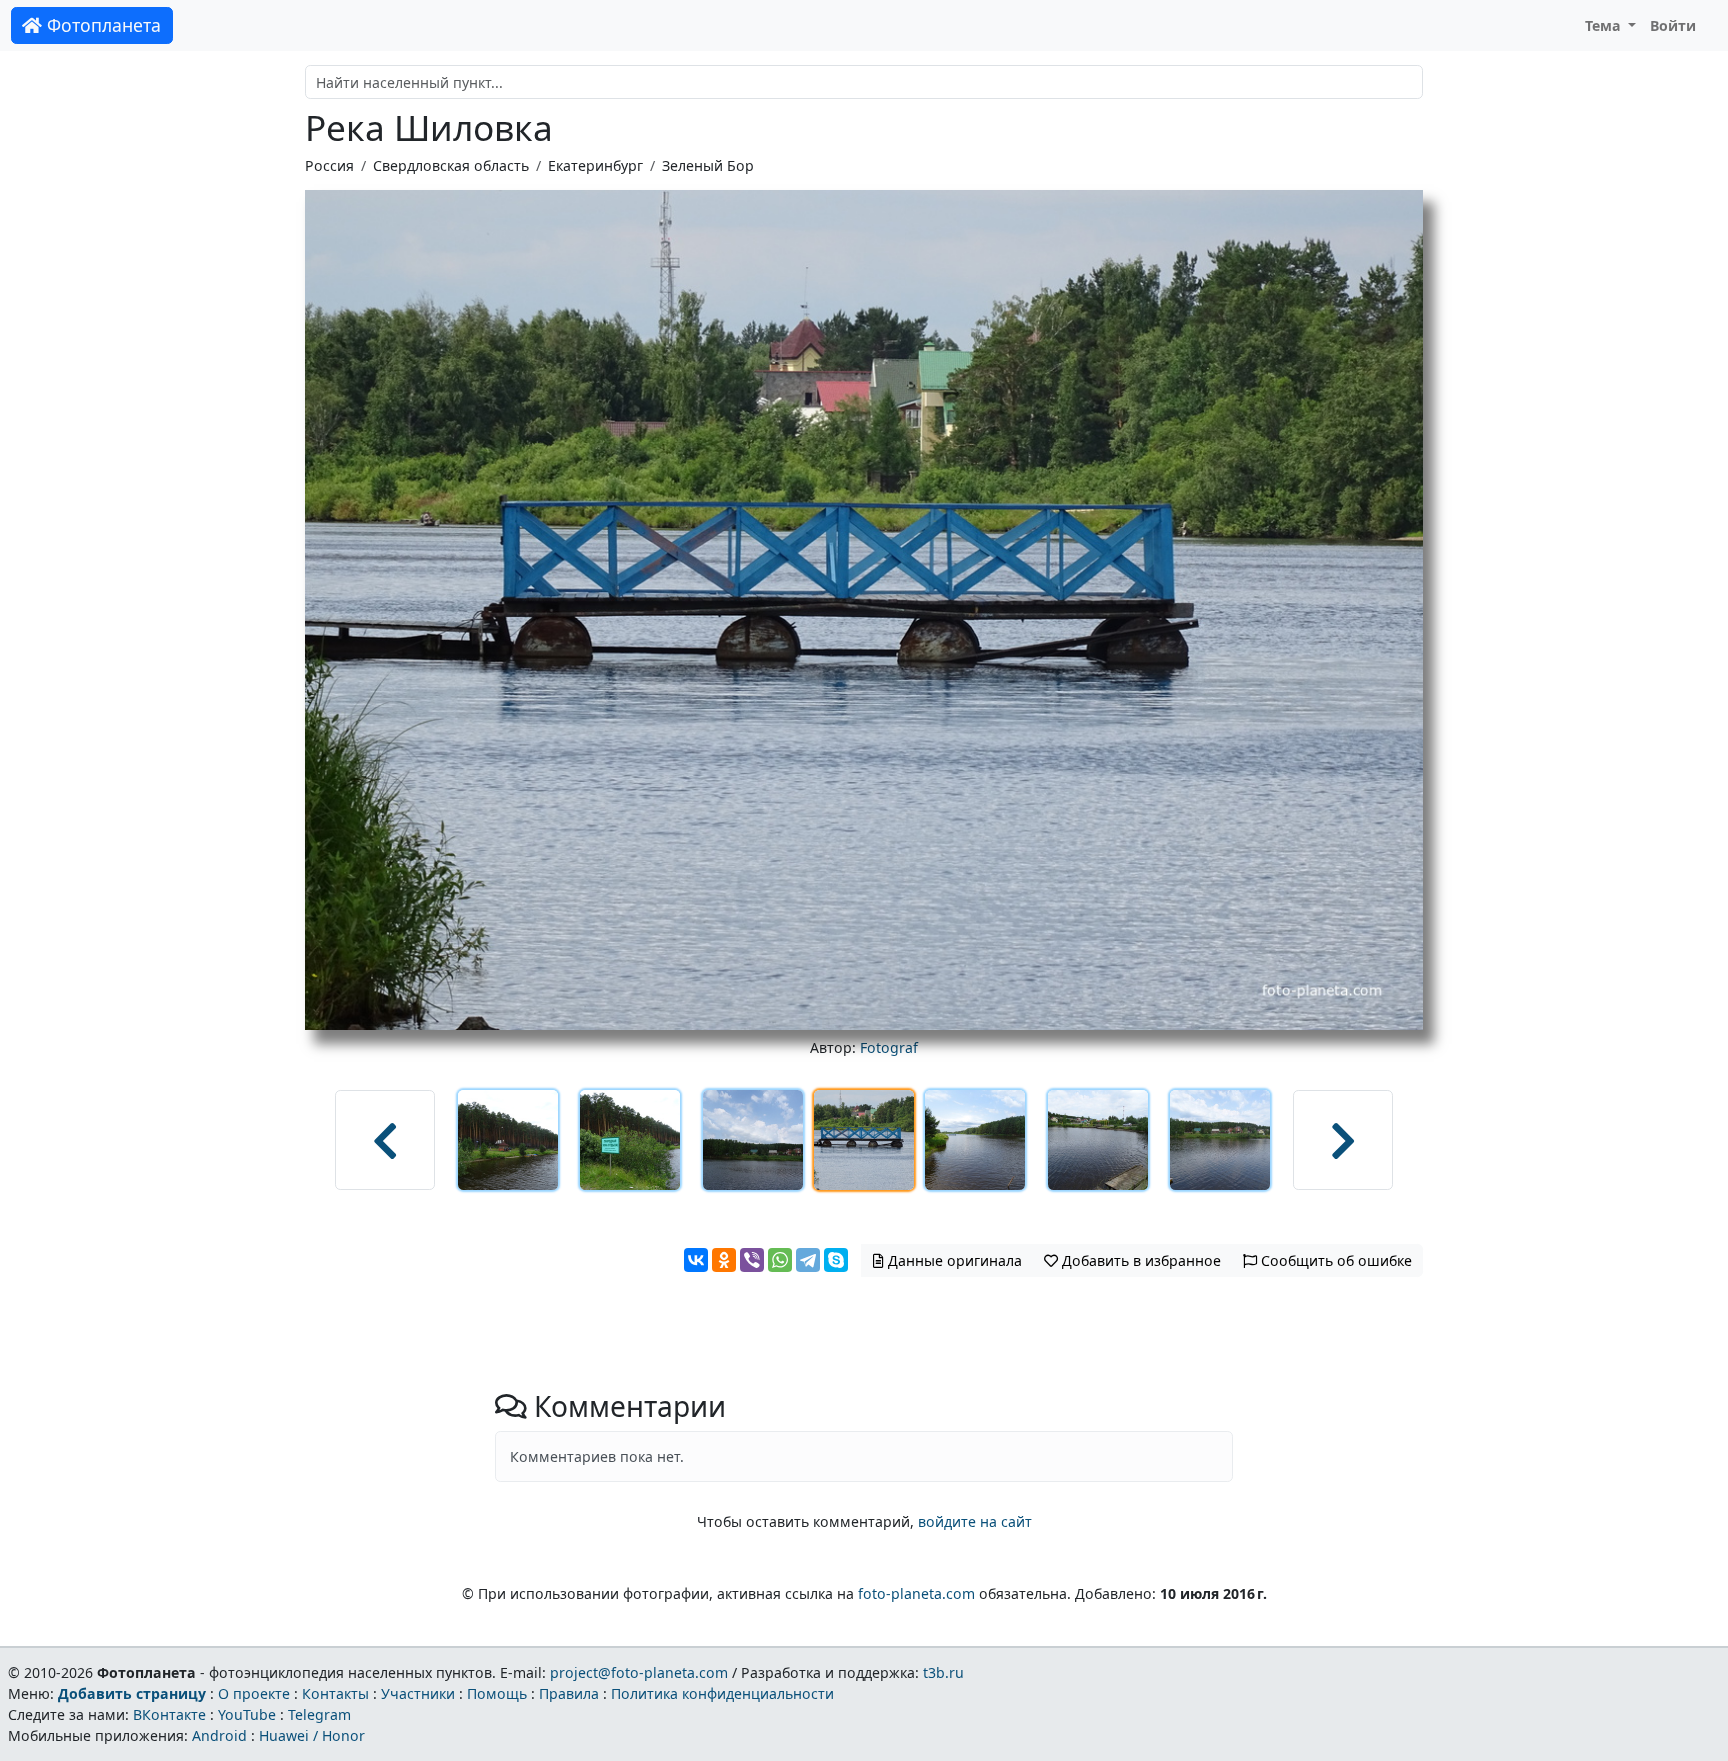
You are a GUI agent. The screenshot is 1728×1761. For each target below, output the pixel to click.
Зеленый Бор (708, 165)
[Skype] (836, 1260)
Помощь (497, 1693)
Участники (418, 1693)
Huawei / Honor (312, 1735)
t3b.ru (943, 1672)
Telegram (319, 1714)
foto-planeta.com (916, 1593)
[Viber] (752, 1260)
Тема (1605, 25)
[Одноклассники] (724, 1260)
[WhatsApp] (780, 1260)
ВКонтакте (169, 1714)
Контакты (335, 1693)
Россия (329, 165)
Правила (569, 1693)
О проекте (254, 1693)
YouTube (247, 1714)
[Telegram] (808, 1260)
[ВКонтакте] (696, 1260)
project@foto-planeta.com (639, 1672)
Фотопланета (101, 25)
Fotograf (889, 1047)
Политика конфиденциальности (722, 1693)
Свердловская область (451, 165)
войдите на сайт (975, 1521)
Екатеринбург (595, 165)
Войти (1673, 25)
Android (219, 1735)
